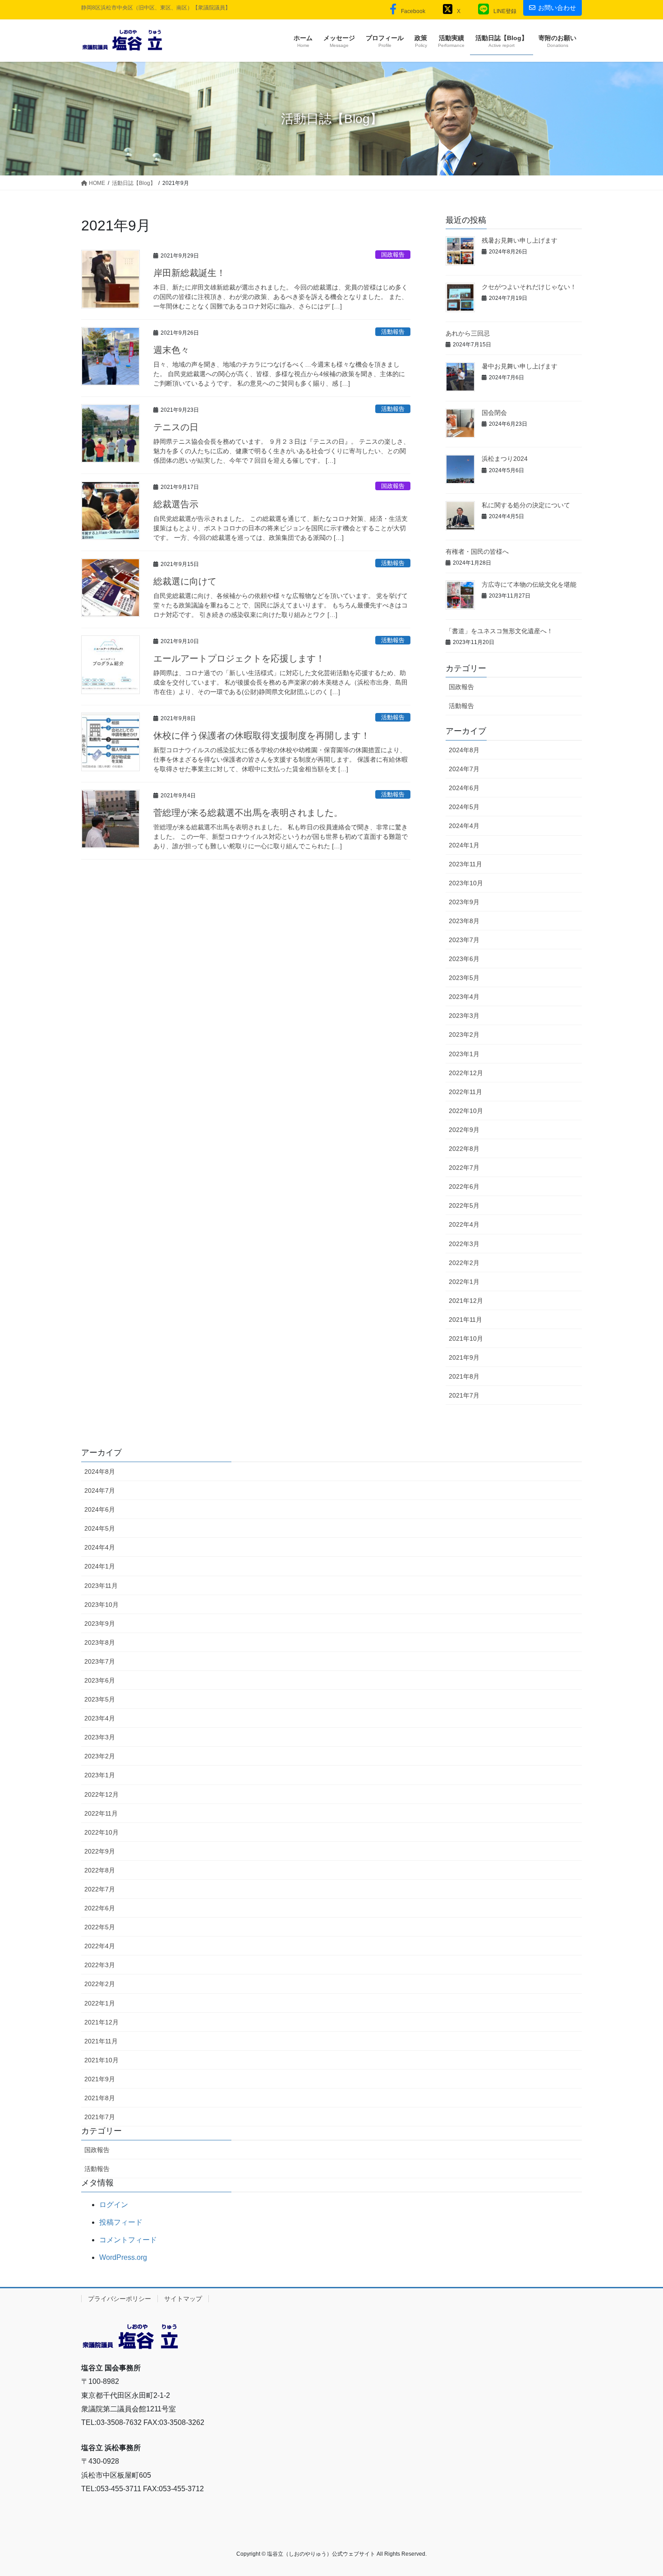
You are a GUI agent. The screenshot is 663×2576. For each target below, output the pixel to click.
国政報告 (393, 255)
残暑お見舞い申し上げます (520, 240)
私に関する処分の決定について (526, 505)
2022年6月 (464, 1187)
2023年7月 (464, 940)
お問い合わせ (557, 8)
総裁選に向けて (185, 581)
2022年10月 (466, 1111)
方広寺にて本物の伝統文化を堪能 (529, 584)
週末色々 (171, 350)
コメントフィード (128, 2240)
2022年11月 (465, 1092)
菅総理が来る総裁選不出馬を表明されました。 (248, 813)
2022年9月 (464, 1130)
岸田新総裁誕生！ (189, 273)
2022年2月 (464, 1263)
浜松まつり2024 (505, 459)
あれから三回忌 (468, 333)
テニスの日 (176, 427)
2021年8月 (464, 1376)
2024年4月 (464, 826)
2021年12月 (466, 1301)
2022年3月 (464, 1244)
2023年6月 (464, 959)
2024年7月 (464, 769)
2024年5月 (464, 807)
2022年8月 (464, 1149)
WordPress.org (123, 2257)
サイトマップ (183, 2299)
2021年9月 (464, 1357)
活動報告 (393, 332)
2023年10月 (466, 883)
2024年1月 (464, 845)
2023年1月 (464, 1054)
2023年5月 (464, 978)
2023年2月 (464, 1035)
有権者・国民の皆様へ (477, 552)
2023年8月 (464, 921)
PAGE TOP (639, 2491)
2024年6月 (464, 788)
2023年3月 (464, 1016)
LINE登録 (505, 11)
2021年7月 (464, 1395)
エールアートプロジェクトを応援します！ (239, 658)
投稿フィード (121, 2222)
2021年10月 (466, 1339)
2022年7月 (464, 1168)
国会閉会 (494, 413)
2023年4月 (464, 997)
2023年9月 (464, 902)
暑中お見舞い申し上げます (520, 366)
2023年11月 (465, 864)
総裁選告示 (176, 504)
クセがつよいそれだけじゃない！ (529, 287)
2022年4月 (464, 1224)
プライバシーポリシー (120, 2299)
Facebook (413, 11)
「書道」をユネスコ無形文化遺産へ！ (499, 631)
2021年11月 (465, 1320)
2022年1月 (464, 1282)
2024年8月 (464, 750)
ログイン (114, 2205)
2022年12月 (466, 1073)
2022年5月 (464, 1205)
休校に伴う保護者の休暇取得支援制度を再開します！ (262, 736)
